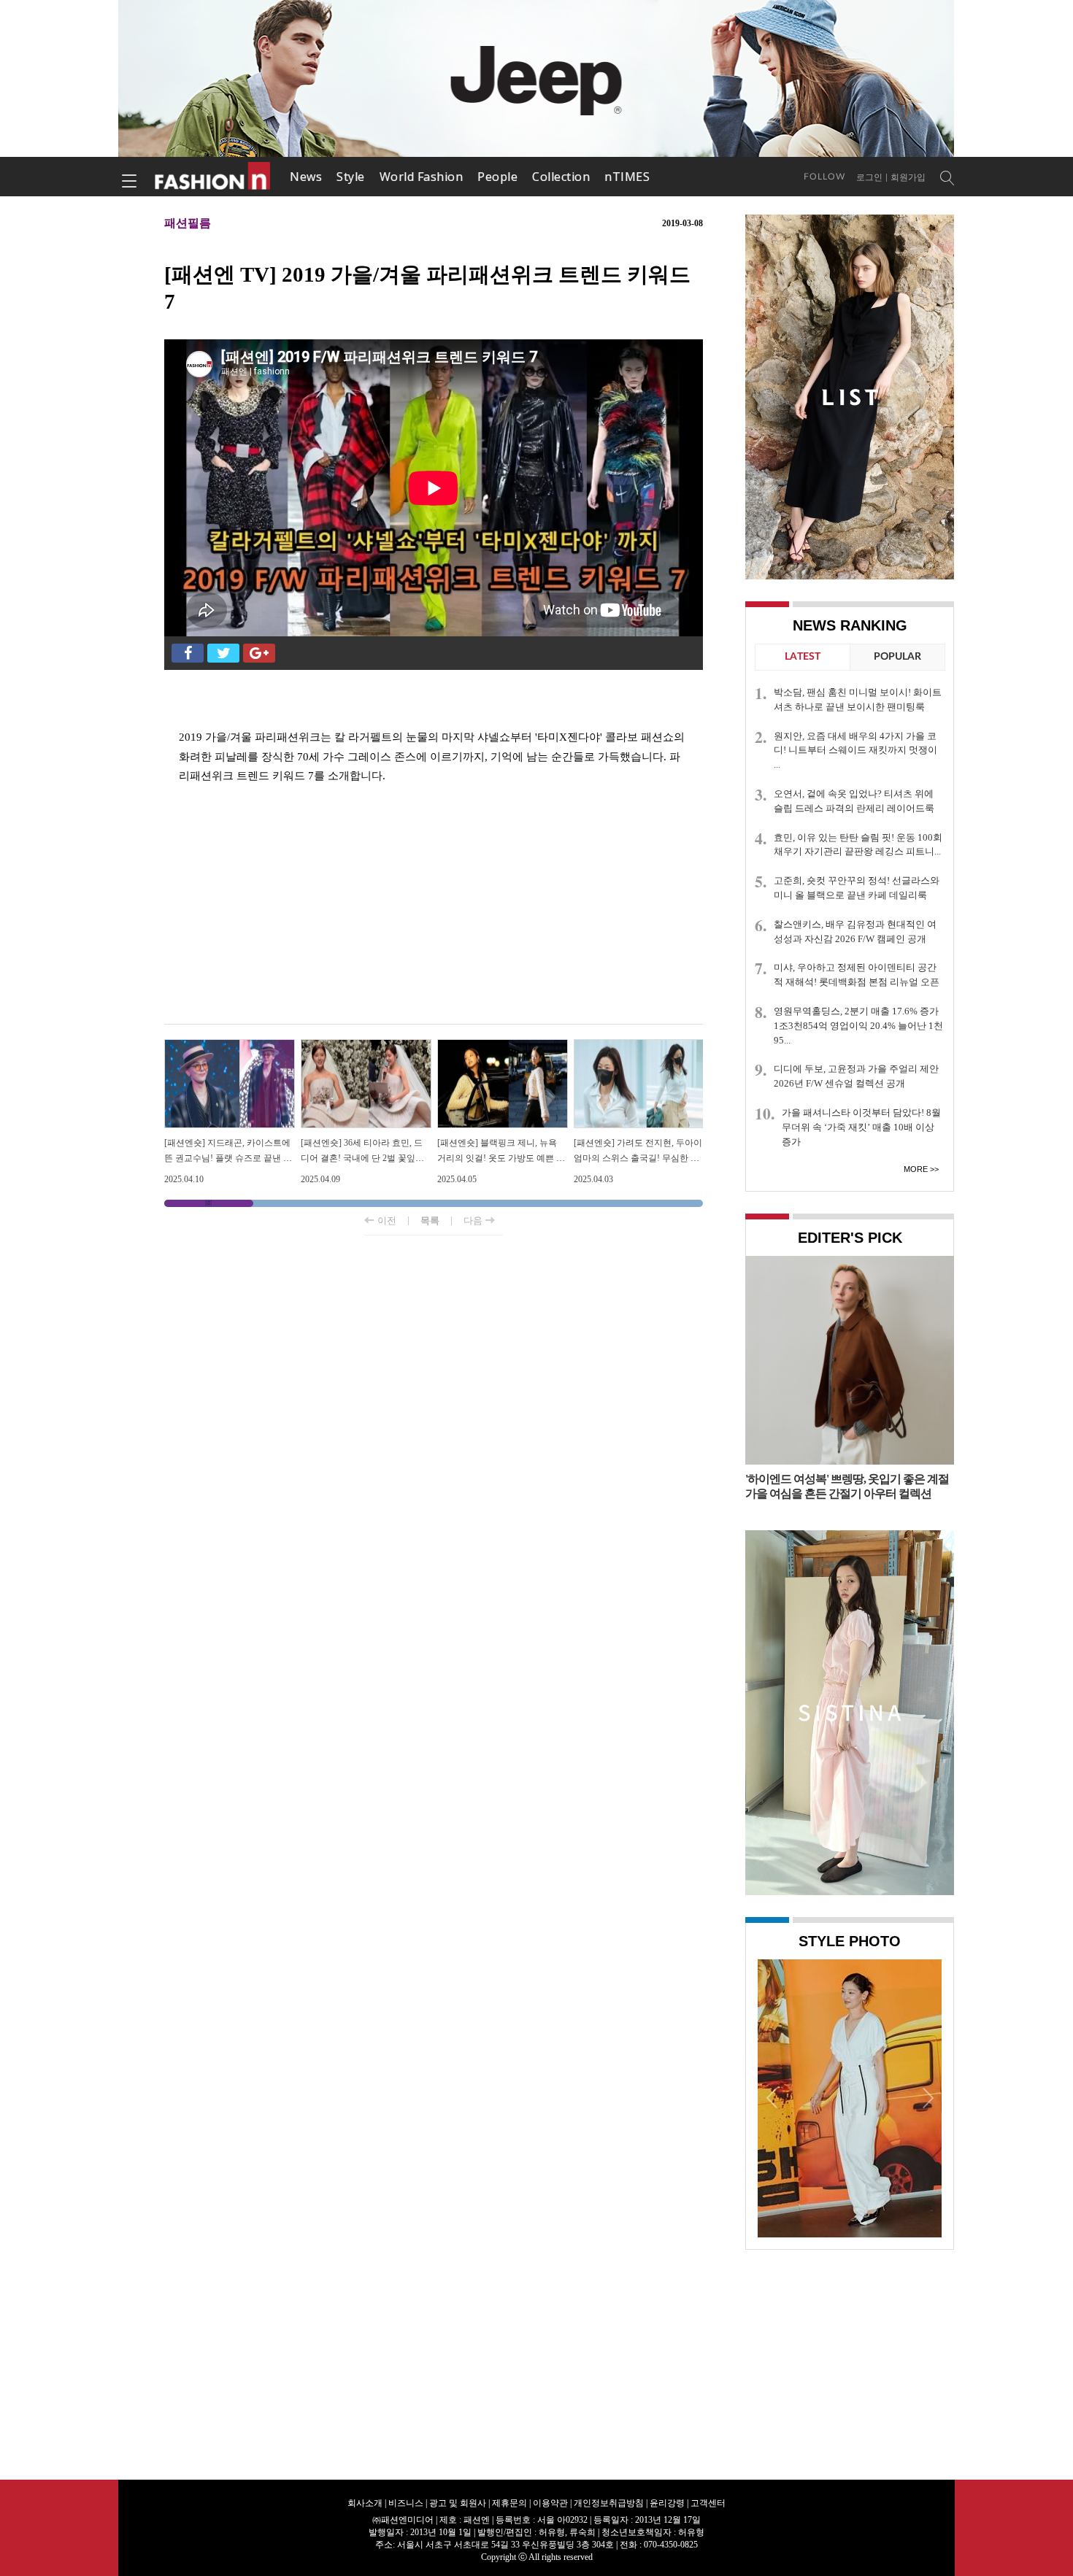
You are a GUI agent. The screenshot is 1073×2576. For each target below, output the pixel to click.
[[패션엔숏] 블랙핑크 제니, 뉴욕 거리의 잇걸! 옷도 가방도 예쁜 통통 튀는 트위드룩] (503, 1045)
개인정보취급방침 (609, 2503)
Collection (561, 177)
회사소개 (365, 2503)
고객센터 (708, 2503)
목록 (430, 1220)
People (497, 177)
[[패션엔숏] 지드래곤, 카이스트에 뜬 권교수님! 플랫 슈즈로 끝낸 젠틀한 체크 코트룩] (230, 1045)
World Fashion (422, 177)
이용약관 (550, 2503)
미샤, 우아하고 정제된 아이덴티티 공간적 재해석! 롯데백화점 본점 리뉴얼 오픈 (857, 975)
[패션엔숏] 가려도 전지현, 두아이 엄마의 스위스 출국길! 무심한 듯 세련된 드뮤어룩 (638, 1158)
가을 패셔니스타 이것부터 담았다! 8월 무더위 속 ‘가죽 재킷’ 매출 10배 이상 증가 (861, 1127)
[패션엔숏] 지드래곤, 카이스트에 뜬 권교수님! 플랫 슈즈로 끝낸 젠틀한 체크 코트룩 (228, 1158)
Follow (824, 177)
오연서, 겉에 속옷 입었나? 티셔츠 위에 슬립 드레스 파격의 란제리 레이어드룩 (854, 801)
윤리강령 (667, 2503)
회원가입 (908, 177)
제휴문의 (509, 2503)
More (916, 1169)
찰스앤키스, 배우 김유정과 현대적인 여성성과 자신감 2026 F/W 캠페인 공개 (855, 932)
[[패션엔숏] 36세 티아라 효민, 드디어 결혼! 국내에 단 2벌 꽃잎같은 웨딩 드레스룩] (366, 1045)
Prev (772, 2097)
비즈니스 (406, 2503)
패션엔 (213, 177)
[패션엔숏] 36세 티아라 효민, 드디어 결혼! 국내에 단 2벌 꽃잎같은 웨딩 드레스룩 (362, 1158)
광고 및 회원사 (458, 2503)
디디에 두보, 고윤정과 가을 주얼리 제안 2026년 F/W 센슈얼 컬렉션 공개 (856, 1076)
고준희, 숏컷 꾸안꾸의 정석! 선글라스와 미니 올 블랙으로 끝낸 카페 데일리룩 (857, 888)
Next (927, 2097)
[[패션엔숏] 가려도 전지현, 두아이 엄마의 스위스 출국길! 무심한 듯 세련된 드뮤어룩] (639, 1045)
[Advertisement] (434, 907)
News (306, 177)
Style (351, 177)
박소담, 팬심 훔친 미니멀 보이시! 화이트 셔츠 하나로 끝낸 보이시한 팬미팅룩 (858, 699)
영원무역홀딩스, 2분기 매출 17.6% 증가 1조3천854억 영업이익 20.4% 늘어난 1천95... (858, 1026)
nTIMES (627, 177)
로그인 (869, 177)
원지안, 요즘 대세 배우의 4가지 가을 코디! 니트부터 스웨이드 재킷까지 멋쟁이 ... (855, 751)
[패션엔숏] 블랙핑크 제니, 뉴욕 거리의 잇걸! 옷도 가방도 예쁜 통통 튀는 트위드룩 (501, 1158)
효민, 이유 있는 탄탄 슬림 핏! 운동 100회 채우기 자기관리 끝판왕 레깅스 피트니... (858, 845)
